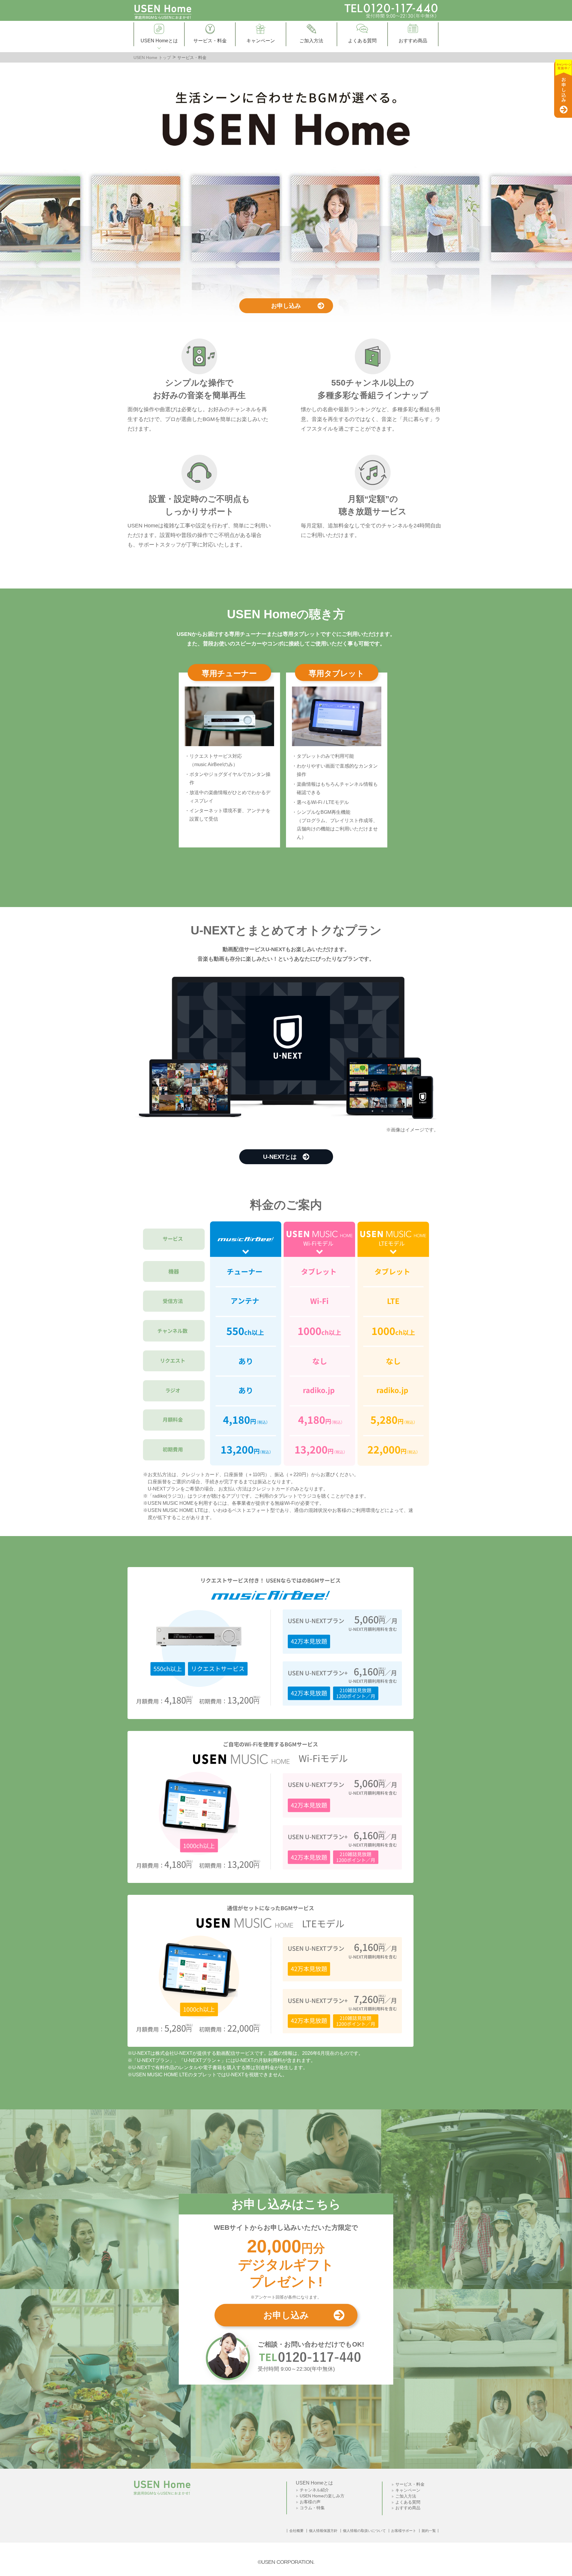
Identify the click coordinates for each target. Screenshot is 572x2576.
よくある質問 (408, 2502)
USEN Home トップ (152, 58)
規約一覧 (429, 2531)
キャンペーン (408, 2490)
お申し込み (286, 306)
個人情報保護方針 (323, 2531)
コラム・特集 (312, 2508)
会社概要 (296, 2531)
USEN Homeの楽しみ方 (322, 2496)
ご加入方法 (406, 2496)
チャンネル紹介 (314, 2490)
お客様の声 (310, 2502)
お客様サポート (404, 2531)
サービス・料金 (410, 2484)
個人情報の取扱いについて (364, 2531)
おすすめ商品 (408, 2508)
